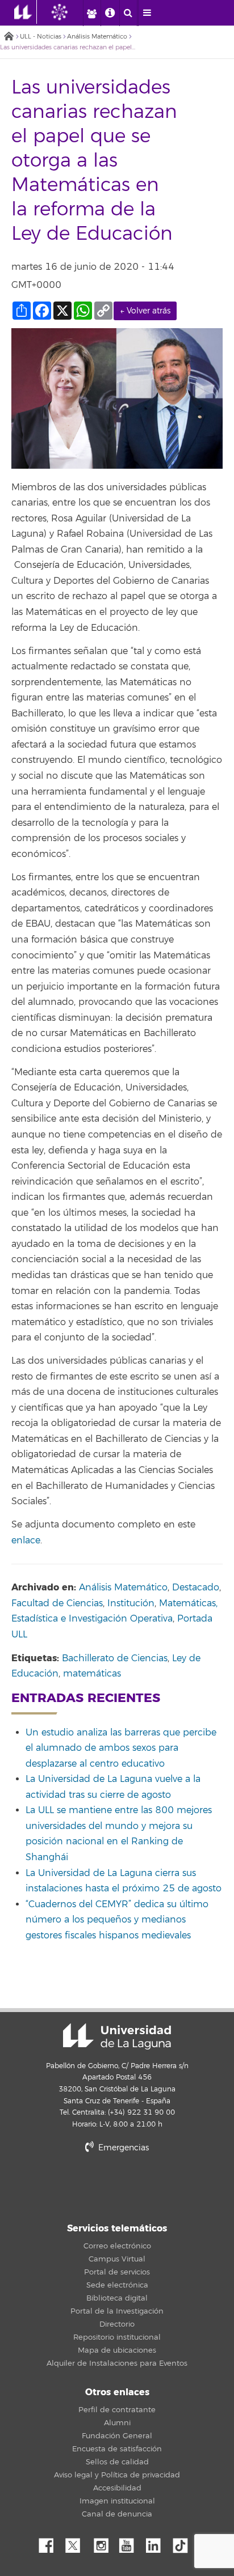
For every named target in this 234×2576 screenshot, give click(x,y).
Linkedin (157, 2543)
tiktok (184, 2543)
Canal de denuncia (117, 2514)
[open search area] (128, 13)
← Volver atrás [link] (145, 311)
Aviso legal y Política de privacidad (117, 2475)
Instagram (104, 2543)
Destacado (196, 1588)
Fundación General (117, 2436)
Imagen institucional (117, 2501)
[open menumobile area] (147, 13)
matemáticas (92, 1674)
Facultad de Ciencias (57, 1603)
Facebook (51, 2543)
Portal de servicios (117, 2272)
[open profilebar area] (91, 13)
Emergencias (122, 2148)
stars (117, 2186)
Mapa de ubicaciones (117, 2350)
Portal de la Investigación (117, 2311)
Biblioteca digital (117, 2298)
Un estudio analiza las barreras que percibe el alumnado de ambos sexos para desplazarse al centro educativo (121, 1748)
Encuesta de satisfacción (117, 2449)
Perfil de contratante (117, 2410)
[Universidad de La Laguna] (68, 12)
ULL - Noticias (41, 37)
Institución (131, 1603)
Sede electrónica (117, 2285)
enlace (26, 1540)
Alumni (117, 2423)
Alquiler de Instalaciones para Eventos (117, 2363)
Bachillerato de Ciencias (115, 1658)
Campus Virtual (117, 2259)
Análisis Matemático (97, 37)
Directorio (117, 2324)
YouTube (131, 2543)
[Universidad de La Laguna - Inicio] (26, 12)
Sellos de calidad (117, 2462)
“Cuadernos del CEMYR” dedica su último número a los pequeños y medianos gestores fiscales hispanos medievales (117, 1920)
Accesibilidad (117, 2488)
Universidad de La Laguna (117, 2036)
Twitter (77, 2543)
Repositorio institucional (117, 2337)
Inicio (9, 37)
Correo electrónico (117, 2246)
